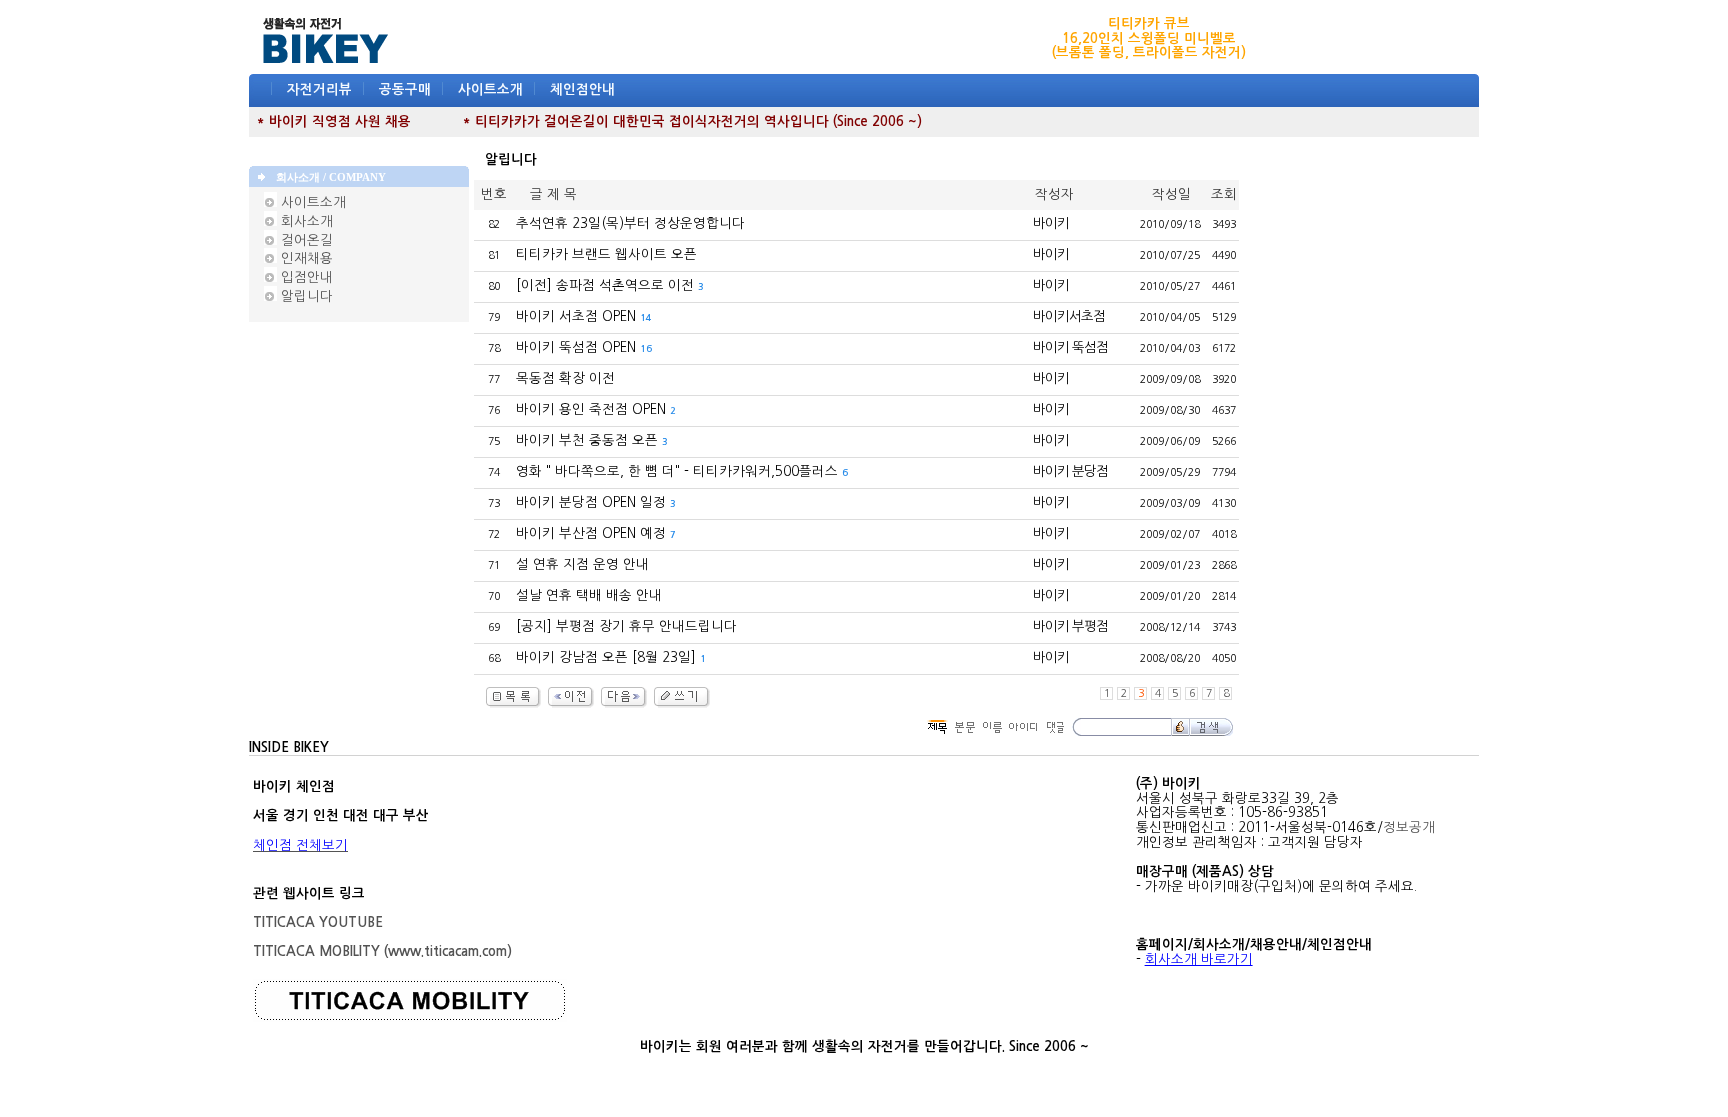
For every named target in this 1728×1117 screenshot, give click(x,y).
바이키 (1051, 223)
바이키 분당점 (1070, 471)
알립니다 (305, 296)
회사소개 (305, 221)
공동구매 (405, 89)
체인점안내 (582, 89)
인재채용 (305, 258)
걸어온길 (305, 240)
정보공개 (1409, 827)
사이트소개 (490, 89)
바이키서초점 (1069, 316)
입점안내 (305, 277)
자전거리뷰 (319, 89)
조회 (1224, 194)
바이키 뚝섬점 (1070, 347)
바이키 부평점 (1070, 626)
